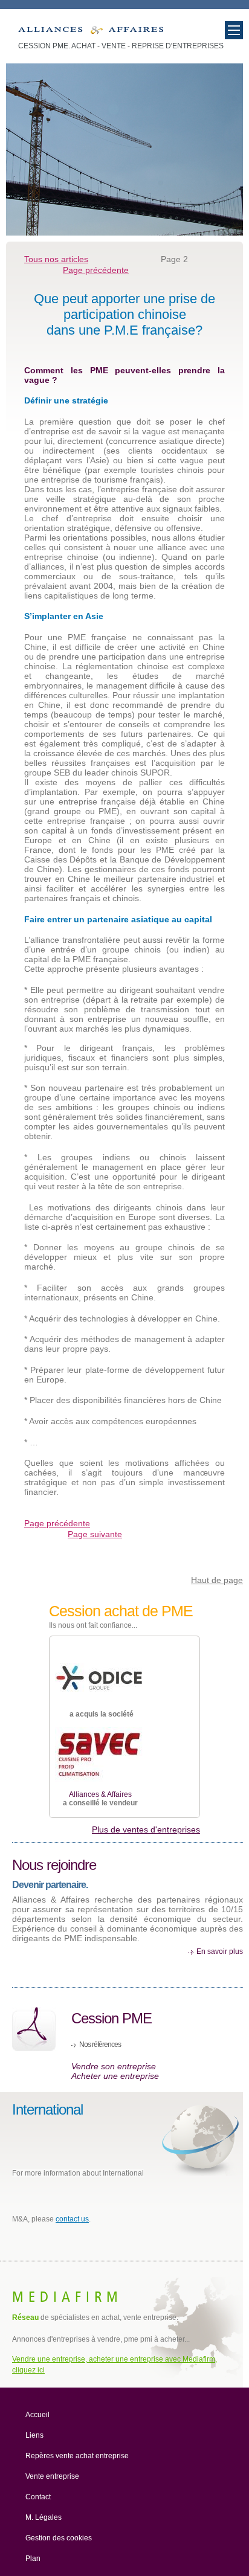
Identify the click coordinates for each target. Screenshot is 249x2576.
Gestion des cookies (59, 2538)
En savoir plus (220, 1951)
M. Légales (44, 2517)
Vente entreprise (52, 2476)
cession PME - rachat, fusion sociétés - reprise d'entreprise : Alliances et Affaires (91, 33)
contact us (72, 2219)
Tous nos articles (56, 259)
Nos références (100, 2044)
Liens (34, 2435)
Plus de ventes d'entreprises (146, 1829)
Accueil (37, 2415)
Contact (38, 2497)
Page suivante (95, 1534)
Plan (33, 2558)
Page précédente (96, 270)
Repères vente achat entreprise (77, 2456)
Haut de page (217, 1580)
